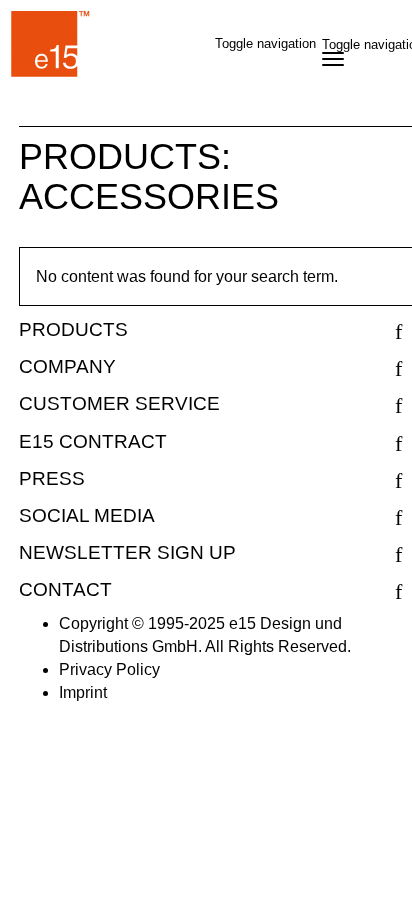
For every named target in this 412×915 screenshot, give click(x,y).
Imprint (83, 692)
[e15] (51, 47)
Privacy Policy (109, 669)
